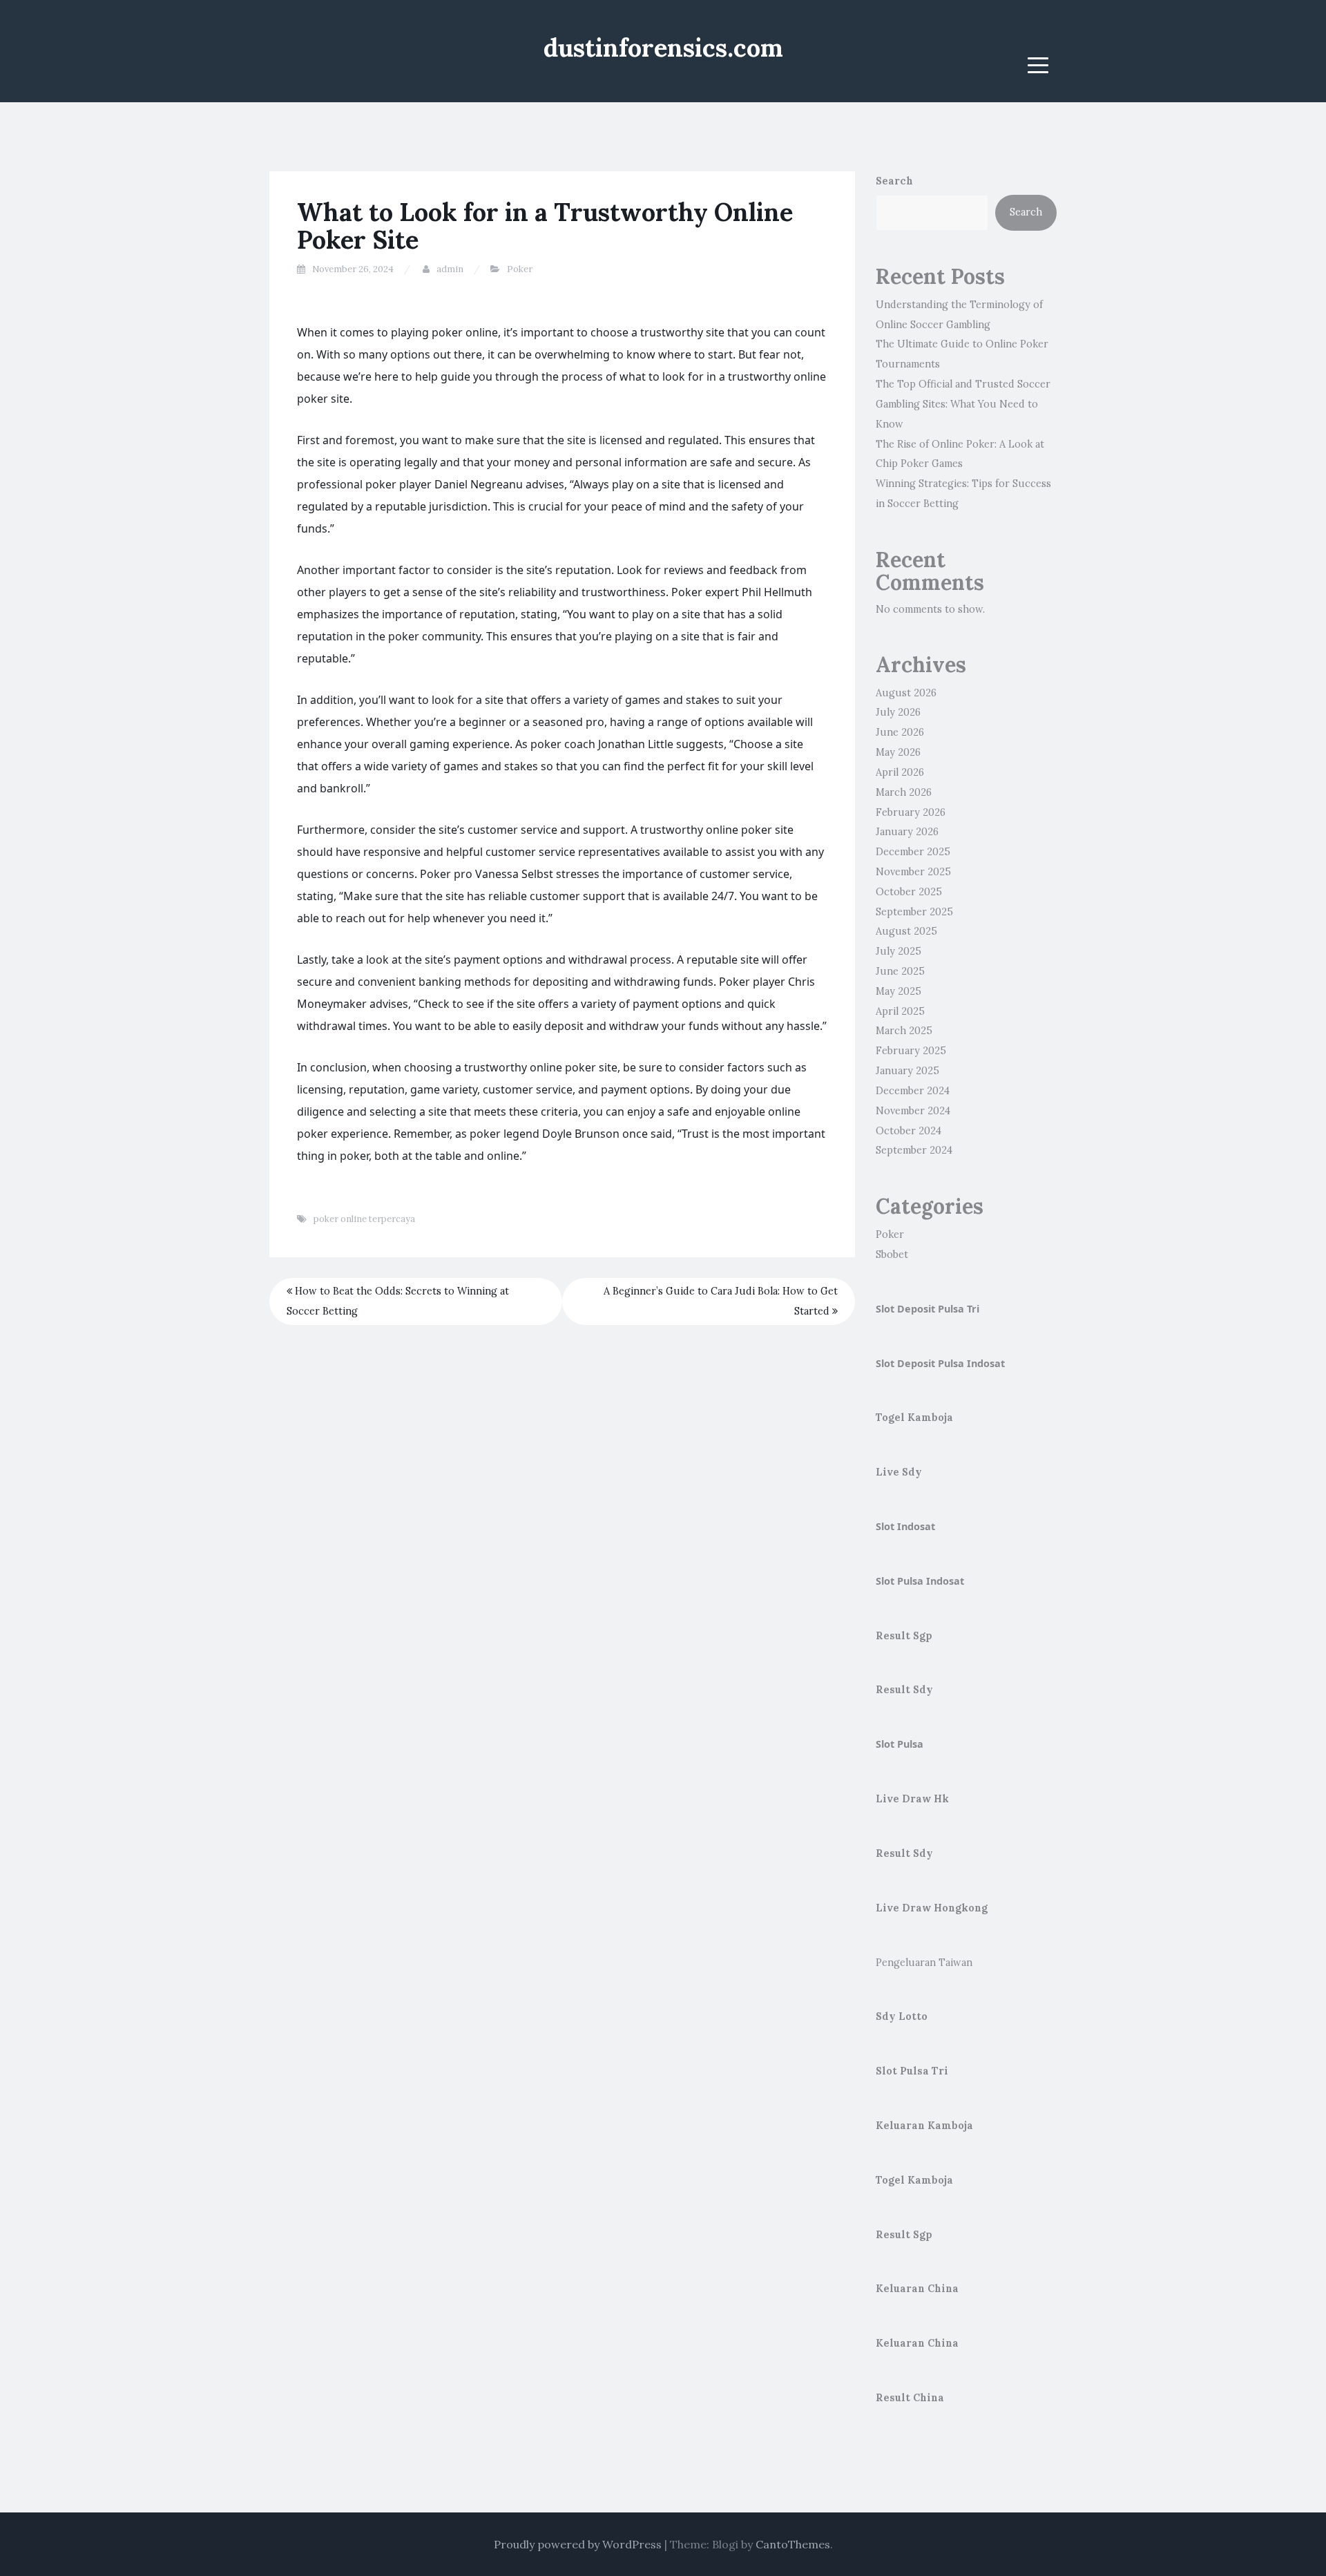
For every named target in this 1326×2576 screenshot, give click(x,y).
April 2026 (900, 772)
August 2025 (906, 931)
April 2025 (900, 1011)
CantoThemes (793, 2544)
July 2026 (898, 712)
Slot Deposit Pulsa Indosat (940, 1363)
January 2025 (907, 1071)
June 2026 (900, 732)
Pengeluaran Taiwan (924, 1963)
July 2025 (899, 951)
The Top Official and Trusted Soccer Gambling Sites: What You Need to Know (963, 404)
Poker (520, 269)
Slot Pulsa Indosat (920, 1581)
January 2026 (907, 832)
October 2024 (909, 1131)
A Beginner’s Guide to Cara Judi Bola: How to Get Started (721, 1301)
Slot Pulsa (900, 1744)
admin (450, 269)
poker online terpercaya (364, 1219)
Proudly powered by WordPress (578, 2544)
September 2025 (914, 912)
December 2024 (913, 1091)
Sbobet (892, 1254)
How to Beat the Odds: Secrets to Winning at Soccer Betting (398, 1301)
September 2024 (914, 1150)
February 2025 (911, 1051)
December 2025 (913, 852)
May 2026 (898, 752)
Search (894, 181)
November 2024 (913, 1111)
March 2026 (904, 792)
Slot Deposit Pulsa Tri (928, 1309)
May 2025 (899, 991)
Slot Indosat (905, 1526)
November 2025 (913, 872)
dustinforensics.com (663, 48)
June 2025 (900, 971)
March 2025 (904, 1031)
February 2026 (911, 812)
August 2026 (906, 693)
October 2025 (909, 892)
